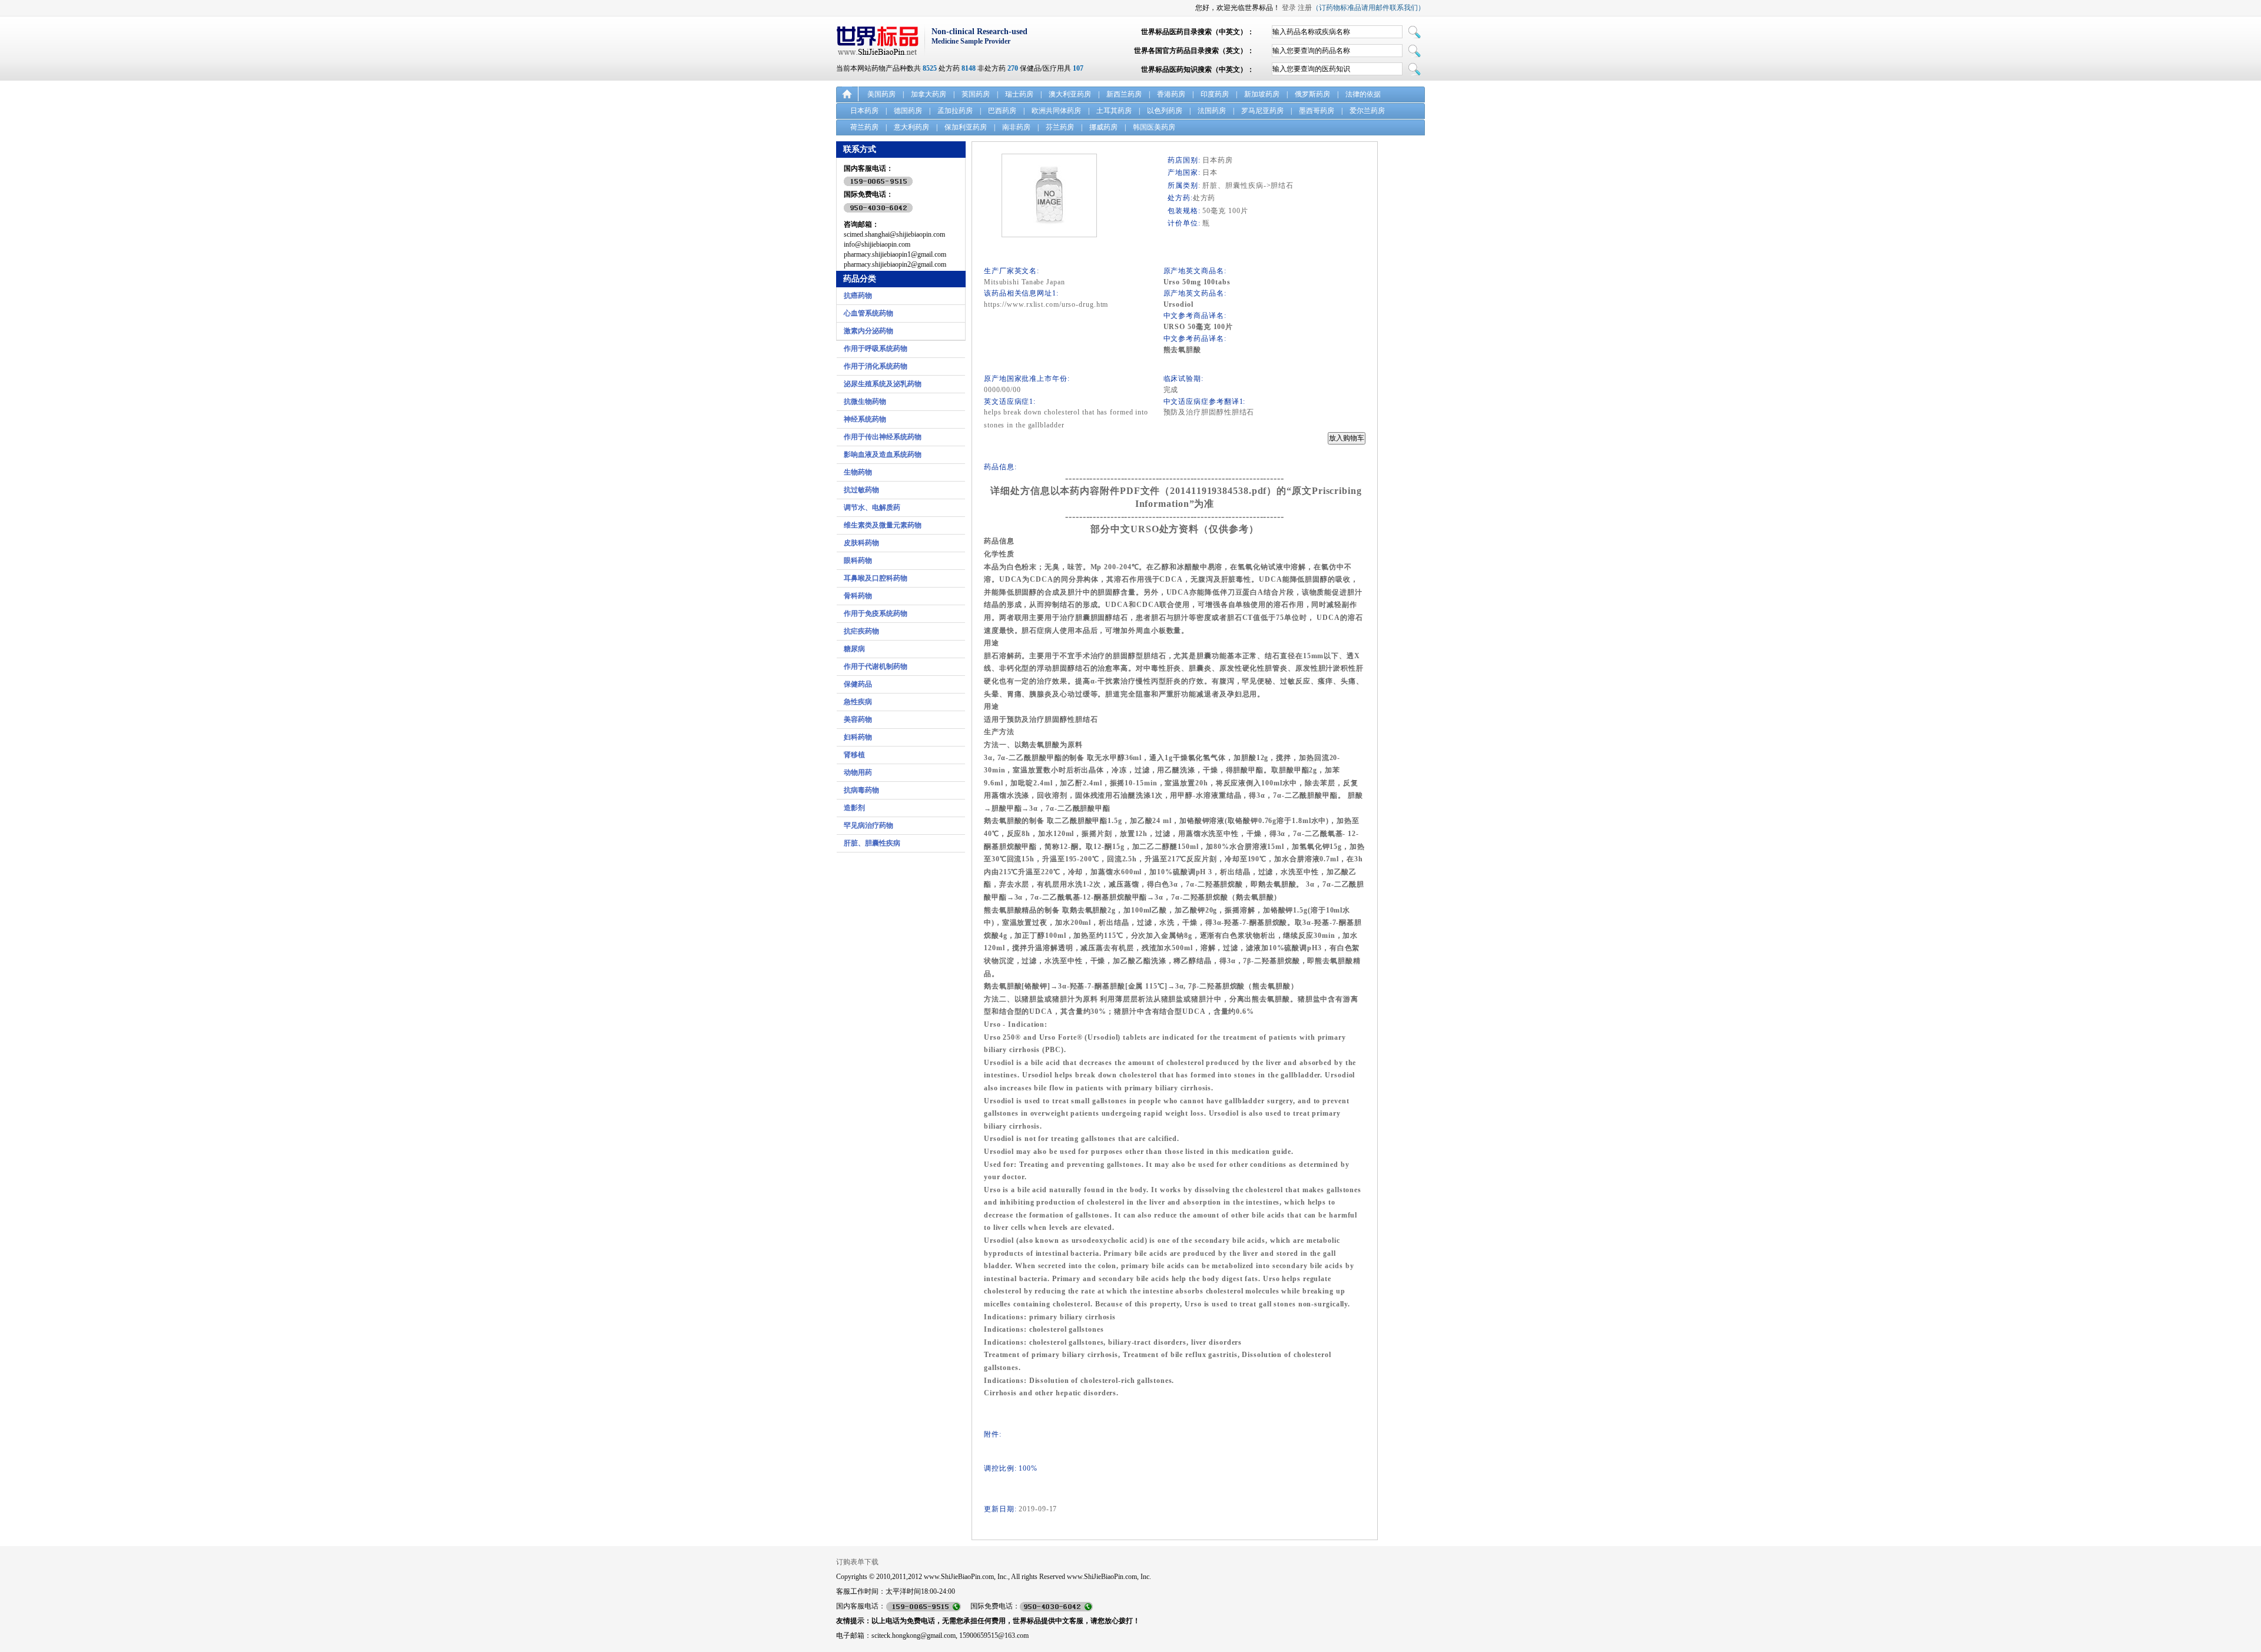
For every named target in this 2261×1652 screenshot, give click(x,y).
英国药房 (976, 94)
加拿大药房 (929, 94)
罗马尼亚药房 (1262, 111)
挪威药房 (1103, 127)
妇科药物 (858, 737)
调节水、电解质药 (872, 507)
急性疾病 (858, 702)
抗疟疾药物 (861, 631)
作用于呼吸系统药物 (876, 349)
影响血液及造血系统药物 (883, 455)
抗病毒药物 (861, 790)
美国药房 (881, 94)
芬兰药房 (1060, 127)
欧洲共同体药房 (1056, 111)
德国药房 (908, 111)
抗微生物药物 (865, 402)
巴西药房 (1002, 111)
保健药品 (858, 684)
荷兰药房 (864, 127)
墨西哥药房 (1317, 111)
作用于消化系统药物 (876, 366)
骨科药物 (858, 596)
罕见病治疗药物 (868, 825)
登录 (1289, 8)
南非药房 (1016, 127)
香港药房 (1171, 94)
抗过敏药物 (861, 490)
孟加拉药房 (955, 111)
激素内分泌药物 (868, 331)
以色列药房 (1165, 111)
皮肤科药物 (861, 543)
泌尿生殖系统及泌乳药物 (883, 384)
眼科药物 (858, 560)
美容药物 (858, 719)
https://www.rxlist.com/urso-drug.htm (1046, 304)
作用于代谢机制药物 (876, 666)
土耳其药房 (1114, 111)
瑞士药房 (1019, 94)
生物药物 (858, 472)
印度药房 (1215, 94)
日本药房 (864, 111)
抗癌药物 (858, 296)
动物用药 (858, 772)
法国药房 (1212, 111)
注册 (1305, 8)
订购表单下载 (857, 1562)
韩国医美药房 (1154, 127)
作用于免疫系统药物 (876, 613)
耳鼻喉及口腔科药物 (876, 578)
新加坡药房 (1262, 94)
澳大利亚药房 (1070, 94)
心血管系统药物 (868, 313)
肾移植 (854, 755)
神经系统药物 (865, 419)
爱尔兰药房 (1367, 111)
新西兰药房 (1124, 94)
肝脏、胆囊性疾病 (872, 843)
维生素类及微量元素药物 (883, 525)
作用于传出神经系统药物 (883, 437)
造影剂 (854, 808)
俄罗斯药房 (1312, 94)
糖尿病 (854, 649)
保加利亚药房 (966, 127)
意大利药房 (911, 127)
